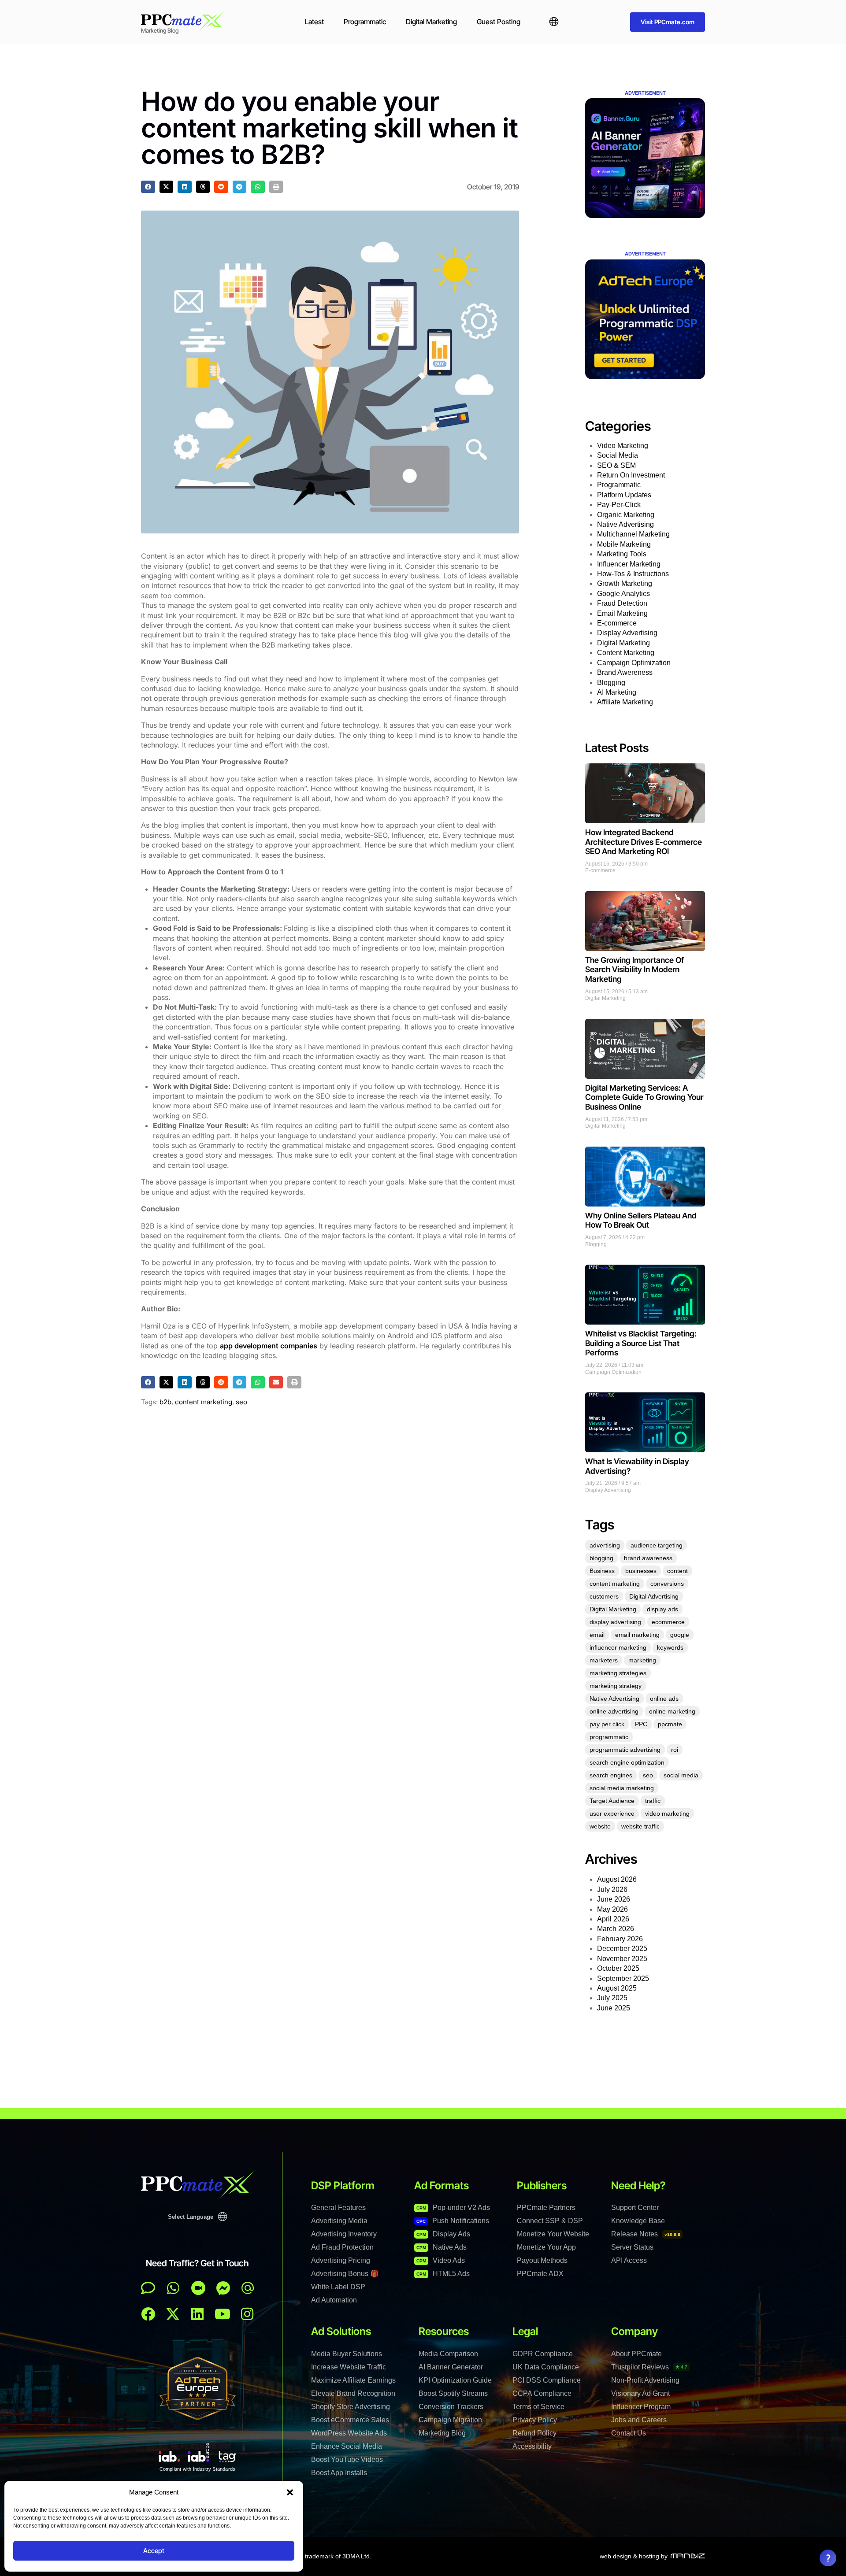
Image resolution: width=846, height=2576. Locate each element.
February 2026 (620, 1939)
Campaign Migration (450, 2420)
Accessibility (532, 2446)
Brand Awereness (625, 672)
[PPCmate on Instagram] (247, 2314)
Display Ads (443, 2234)
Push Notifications (453, 2221)
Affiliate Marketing (625, 702)
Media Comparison (448, 2354)
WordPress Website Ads (349, 2433)
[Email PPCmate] (248, 2288)
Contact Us (629, 2433)
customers (604, 1596)
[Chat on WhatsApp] (173, 2288)
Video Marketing (623, 446)
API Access (629, 2260)
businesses (641, 1571)
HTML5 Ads (443, 2274)
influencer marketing (618, 1647)
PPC (641, 1724)
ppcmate (670, 1724)
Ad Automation (334, 2300)
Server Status (632, 2247)
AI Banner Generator (451, 2367)
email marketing (637, 1635)
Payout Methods (542, 2260)
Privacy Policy (535, 2420)
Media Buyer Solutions (347, 2354)
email (597, 1635)
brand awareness (648, 1558)
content (677, 1571)
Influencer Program (641, 2407)
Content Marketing (626, 653)
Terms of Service (538, 2407)
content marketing (204, 1402)
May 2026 (612, 1909)
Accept (154, 2551)
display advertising (615, 1622)
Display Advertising (627, 633)
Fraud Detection (622, 603)
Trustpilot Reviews (649, 2367)
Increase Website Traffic (349, 2367)
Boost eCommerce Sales (350, 2420)
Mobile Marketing (624, 544)
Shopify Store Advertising (351, 2407)
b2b (165, 1402)
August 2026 (617, 1879)
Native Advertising (625, 524)
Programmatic (365, 22)
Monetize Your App (546, 2247)
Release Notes (646, 2234)
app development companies (269, 1346)
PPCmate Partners (546, 2208)
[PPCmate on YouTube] (223, 2314)
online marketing (672, 1711)
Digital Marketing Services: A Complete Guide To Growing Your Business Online (644, 1097)
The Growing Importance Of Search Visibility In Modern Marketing (634, 970)
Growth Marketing (625, 583)
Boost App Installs (339, 2473)
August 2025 (617, 1988)
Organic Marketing (626, 515)
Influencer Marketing (629, 564)
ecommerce (668, 1622)
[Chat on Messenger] (223, 2288)
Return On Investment (631, 475)
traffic (653, 1801)
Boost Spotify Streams (453, 2393)
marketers (604, 1660)
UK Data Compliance (546, 2367)
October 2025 (618, 1968)
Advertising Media (339, 2221)
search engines (611, 1775)
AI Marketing (617, 692)
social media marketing (622, 1788)
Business (602, 1571)
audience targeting (657, 1545)
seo (241, 1402)
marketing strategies (618, 1673)
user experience (612, 1814)
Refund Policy (534, 2433)
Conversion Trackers (451, 2407)
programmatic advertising (625, 1750)
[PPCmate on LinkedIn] (197, 2314)
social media (681, 1775)
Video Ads (441, 2260)
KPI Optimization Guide (455, 2380)
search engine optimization (627, 1762)
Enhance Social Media (347, 2446)
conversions (667, 1584)
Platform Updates (624, 495)
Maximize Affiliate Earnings (353, 2380)
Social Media (618, 455)
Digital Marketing (431, 22)
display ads (662, 1609)
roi (675, 1750)
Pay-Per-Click (619, 505)
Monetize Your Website (553, 2234)
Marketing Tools (622, 554)
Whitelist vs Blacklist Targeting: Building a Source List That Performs (641, 1343)
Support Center (635, 2208)
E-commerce (617, 623)
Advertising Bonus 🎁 (345, 2274)
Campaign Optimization (634, 663)
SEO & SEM (616, 465)
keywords (670, 1647)
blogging (601, 1558)
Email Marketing (622, 613)
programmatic (609, 1737)
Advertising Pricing (341, 2260)
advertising (605, 1545)
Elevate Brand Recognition (353, 2393)
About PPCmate (636, 2354)
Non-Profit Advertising (645, 2380)
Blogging (611, 683)
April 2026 (613, 1919)
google (680, 1635)
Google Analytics (623, 594)
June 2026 (614, 1899)
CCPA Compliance (542, 2393)
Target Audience (612, 1801)
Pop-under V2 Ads (453, 2208)
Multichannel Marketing (633, 534)
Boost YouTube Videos (347, 2459)
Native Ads (442, 2247)
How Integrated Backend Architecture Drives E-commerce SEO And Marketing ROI (644, 842)
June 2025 (614, 2008)
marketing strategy (616, 1686)
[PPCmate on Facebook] (148, 2314)
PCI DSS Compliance (547, 2380)
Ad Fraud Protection (342, 2247)
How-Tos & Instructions (633, 574)
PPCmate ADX (540, 2274)
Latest (314, 22)
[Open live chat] (148, 2288)
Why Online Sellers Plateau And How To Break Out (641, 1220)
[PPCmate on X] (173, 2314)
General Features (338, 2208)
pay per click (607, 1724)
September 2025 (623, 1978)
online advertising (614, 1711)
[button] (290, 2492)
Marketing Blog (442, 2433)
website (600, 1826)
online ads (664, 1699)
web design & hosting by (634, 2556)
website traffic (640, 1826)
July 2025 (612, 1998)
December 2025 (622, 1949)
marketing (642, 1660)
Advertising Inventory (344, 2234)
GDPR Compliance (543, 2354)
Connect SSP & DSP (550, 2221)
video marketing (667, 1814)
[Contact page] (198, 2288)
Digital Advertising (654, 1596)
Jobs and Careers (639, 2420)
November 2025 (622, 1959)
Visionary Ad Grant (640, 2393)
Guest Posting (499, 22)
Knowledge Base (638, 2221)
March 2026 (616, 1929)
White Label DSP (338, 2287)
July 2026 (612, 1889)
